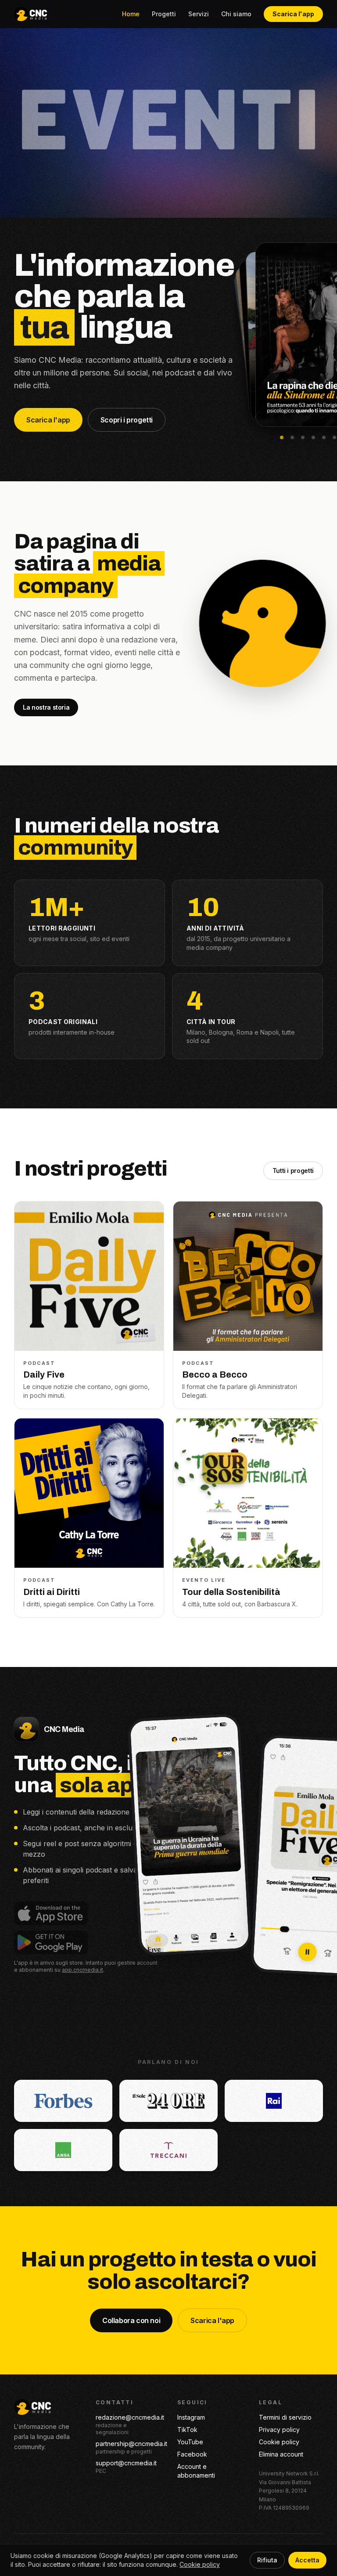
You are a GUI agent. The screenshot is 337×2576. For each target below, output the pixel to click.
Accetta (307, 2560)
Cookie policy (279, 2442)
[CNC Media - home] (30, 14)
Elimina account (281, 2454)
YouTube (190, 2442)
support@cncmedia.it (126, 2463)
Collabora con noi (131, 2320)
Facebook (192, 2454)
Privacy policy (279, 2430)
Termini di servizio (285, 2417)
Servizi (199, 14)
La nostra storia (46, 707)
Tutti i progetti (293, 1171)
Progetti (164, 14)
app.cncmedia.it (82, 1970)
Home (131, 14)
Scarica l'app (293, 14)
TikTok (187, 2430)
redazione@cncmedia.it (130, 2417)
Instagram (191, 2417)
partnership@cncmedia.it (131, 2444)
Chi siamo (236, 14)
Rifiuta (267, 2560)
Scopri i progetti (127, 420)
